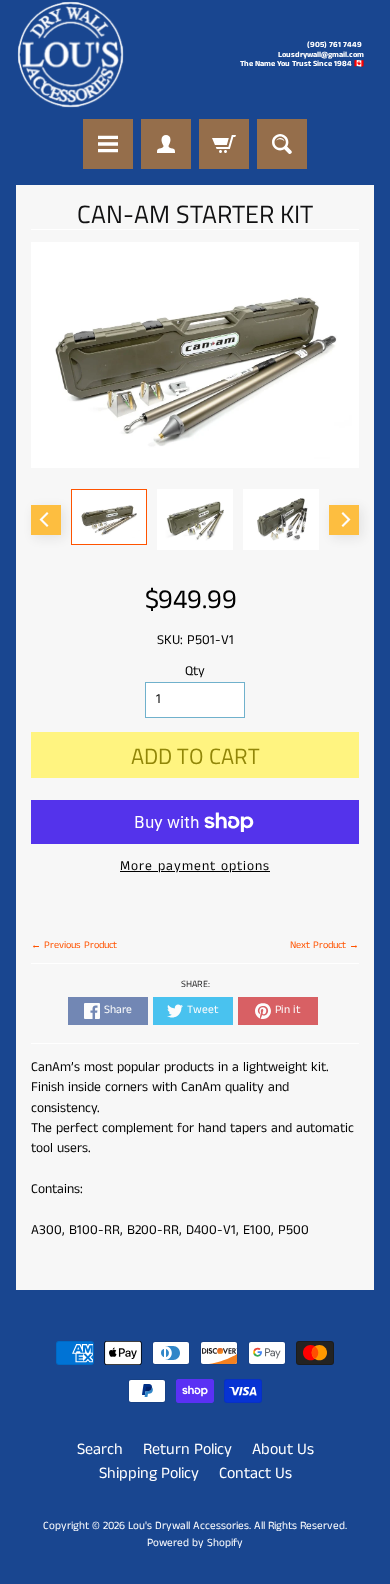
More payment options (195, 866)
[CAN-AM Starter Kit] (109, 516)
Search (100, 1449)
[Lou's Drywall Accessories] (70, 54)
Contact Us (255, 1473)
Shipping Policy (149, 1473)
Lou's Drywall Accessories (188, 1526)
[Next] (344, 520)
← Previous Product (74, 945)
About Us (283, 1449)
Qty (195, 671)
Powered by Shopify (195, 1543)
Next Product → (324, 945)
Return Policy (187, 1449)
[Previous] (46, 520)
